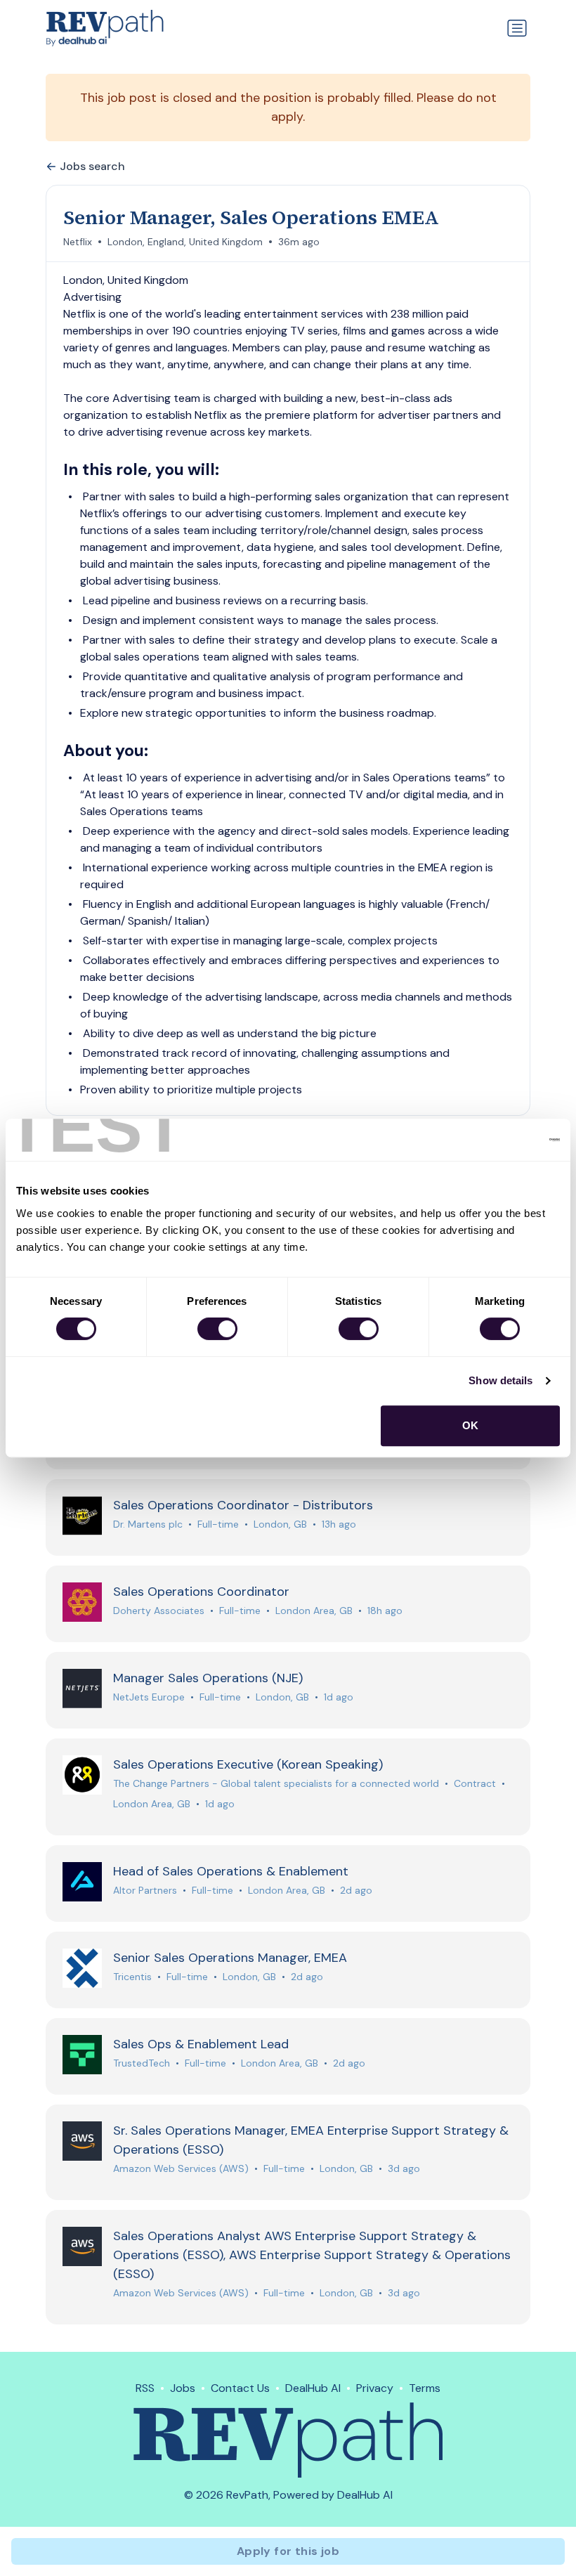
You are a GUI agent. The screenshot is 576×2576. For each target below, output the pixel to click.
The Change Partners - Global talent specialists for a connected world (276, 1783)
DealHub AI (313, 2388)
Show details (500, 1380)
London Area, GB (314, 1611)
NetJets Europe (149, 1697)
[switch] (217, 1329)
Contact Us (240, 2388)
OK (470, 1425)
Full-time (218, 1524)
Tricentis (132, 1977)
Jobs (183, 2388)
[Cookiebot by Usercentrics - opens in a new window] (498, 1140)
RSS (145, 2388)
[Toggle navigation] (517, 28)
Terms (425, 2388)
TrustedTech (142, 2063)
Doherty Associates (159, 1611)
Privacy (375, 2388)
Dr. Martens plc (148, 1524)
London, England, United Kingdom (185, 242)
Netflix (78, 242)
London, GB (280, 1524)
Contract (475, 1783)
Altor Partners (145, 1890)
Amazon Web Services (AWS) (181, 2168)
